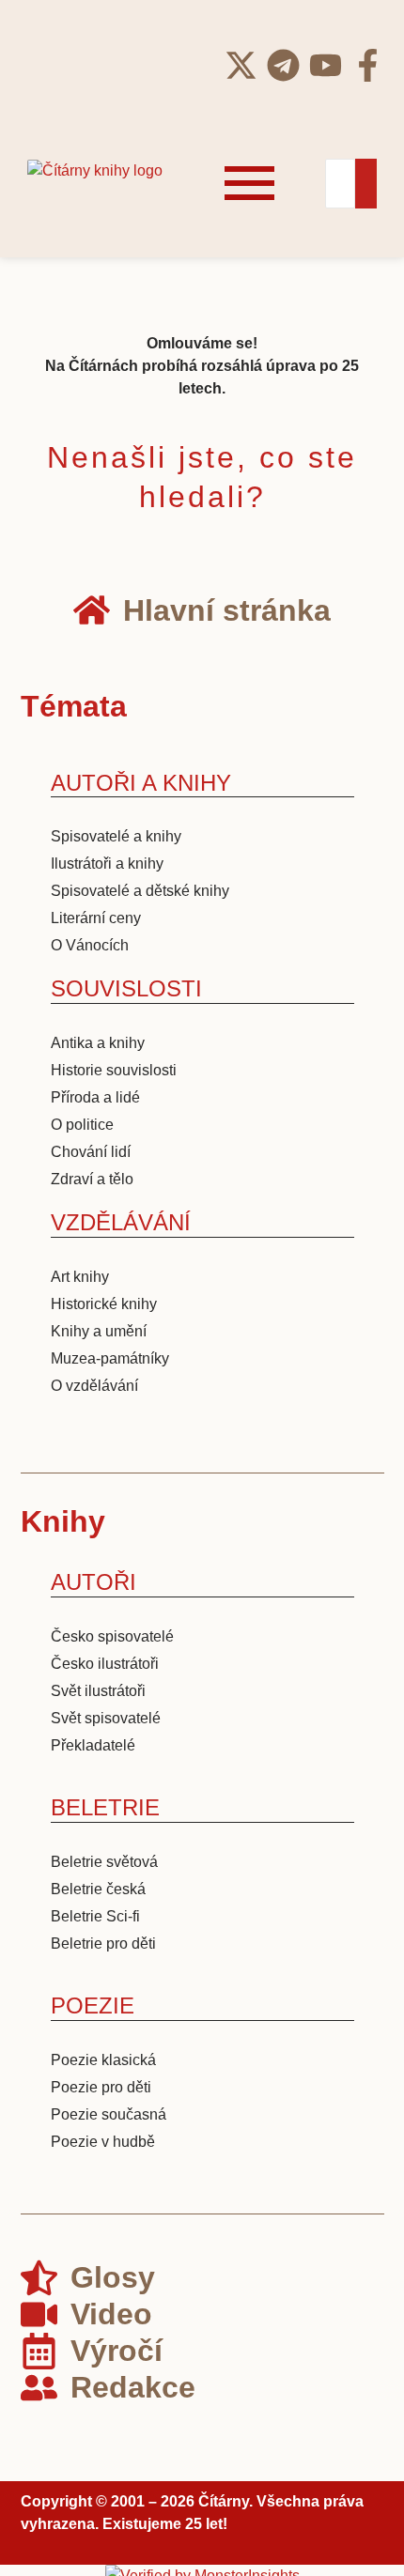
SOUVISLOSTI (126, 988)
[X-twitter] (241, 65)
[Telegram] (283, 65)
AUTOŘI (93, 1582)
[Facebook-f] (368, 65)
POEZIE (93, 2005)
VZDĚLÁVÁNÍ (121, 1222)
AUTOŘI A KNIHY (141, 783)
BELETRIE (105, 1807)
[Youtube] (326, 65)
